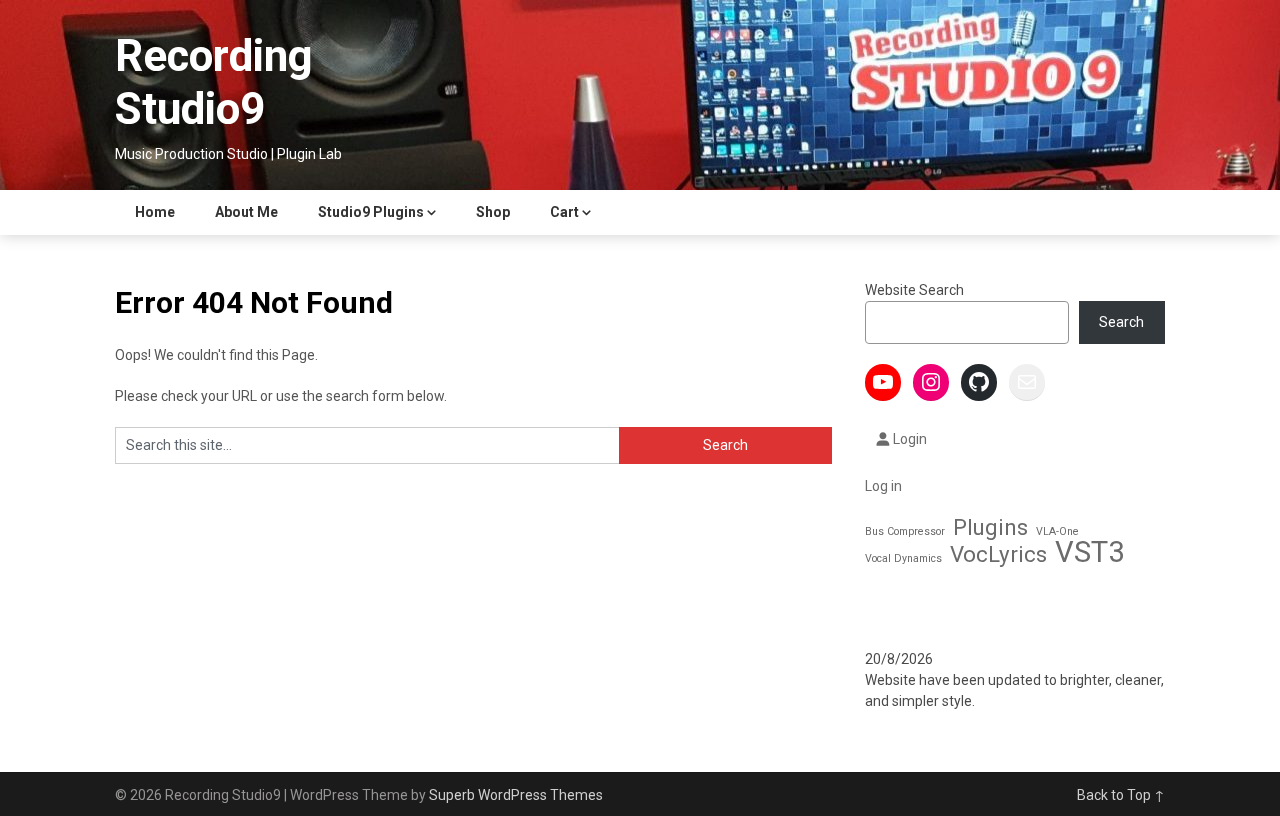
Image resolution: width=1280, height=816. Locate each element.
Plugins (990, 527)
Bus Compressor (905, 531)
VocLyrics (998, 554)
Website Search (914, 290)
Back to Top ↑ (1121, 795)
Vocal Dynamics (903, 558)
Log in (883, 486)
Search (1121, 322)
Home (155, 212)
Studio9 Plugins (371, 212)
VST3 (1089, 552)
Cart (564, 212)
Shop (493, 212)
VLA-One (1057, 531)
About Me (246, 212)
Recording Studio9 (214, 82)
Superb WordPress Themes (516, 795)
